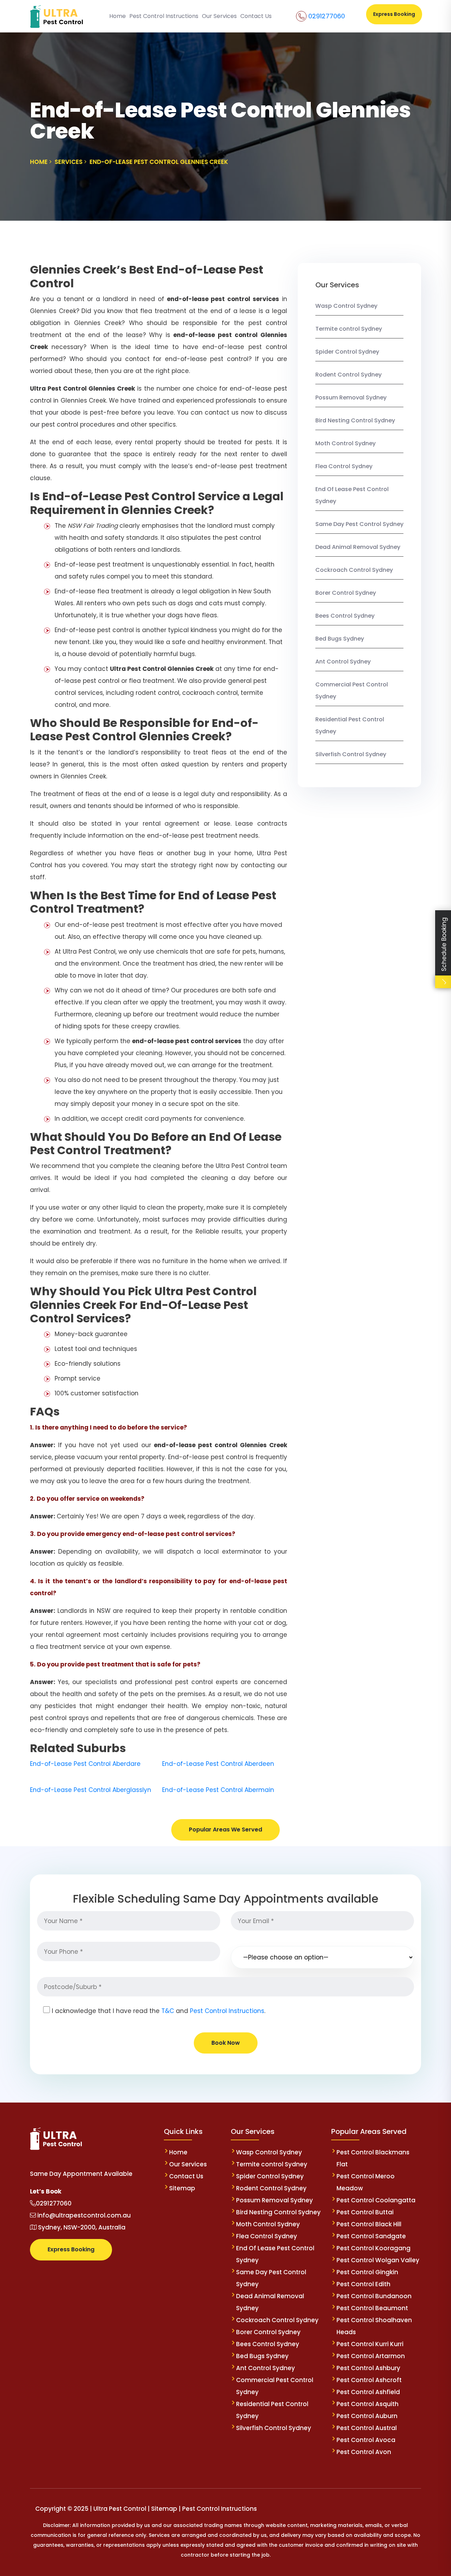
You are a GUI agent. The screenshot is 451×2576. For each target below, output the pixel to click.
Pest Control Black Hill (369, 2224)
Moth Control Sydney (345, 443)
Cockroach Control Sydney (354, 570)
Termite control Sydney (349, 329)
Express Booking (394, 14)
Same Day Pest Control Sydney (359, 524)
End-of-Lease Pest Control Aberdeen (218, 1764)
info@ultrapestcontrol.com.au (83, 2215)
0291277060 (327, 16)
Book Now (226, 2043)
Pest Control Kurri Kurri (370, 2344)
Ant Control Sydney (343, 662)
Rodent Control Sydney (348, 375)
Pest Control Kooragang (373, 2248)
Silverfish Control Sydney (351, 754)
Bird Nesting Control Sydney (355, 420)
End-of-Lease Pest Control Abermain (218, 1790)
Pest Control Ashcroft (369, 2380)
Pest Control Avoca (366, 2440)
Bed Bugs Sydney (340, 639)
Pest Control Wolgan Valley (378, 2260)
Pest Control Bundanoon (374, 2296)
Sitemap (182, 2188)
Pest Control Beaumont (372, 2308)
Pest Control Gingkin (367, 2272)
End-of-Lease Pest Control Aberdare (85, 1764)
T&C (168, 2011)
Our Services (219, 16)
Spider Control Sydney (347, 352)
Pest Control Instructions (164, 16)
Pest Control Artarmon (371, 2356)
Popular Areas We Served (225, 1829)
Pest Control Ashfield (368, 2392)
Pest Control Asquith (367, 2404)
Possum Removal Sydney (351, 397)
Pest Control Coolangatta (376, 2200)
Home (118, 16)
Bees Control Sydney (345, 616)
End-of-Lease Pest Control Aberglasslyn (91, 1790)
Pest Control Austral (367, 2428)
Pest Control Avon (364, 2452)
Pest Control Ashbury (368, 2368)
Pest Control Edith (363, 2284)
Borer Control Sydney (346, 593)
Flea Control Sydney (344, 466)
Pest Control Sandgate (371, 2236)
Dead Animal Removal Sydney (358, 547)
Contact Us (256, 16)
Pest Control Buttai (365, 2212)
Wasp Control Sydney (346, 306)
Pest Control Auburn (367, 2416)
